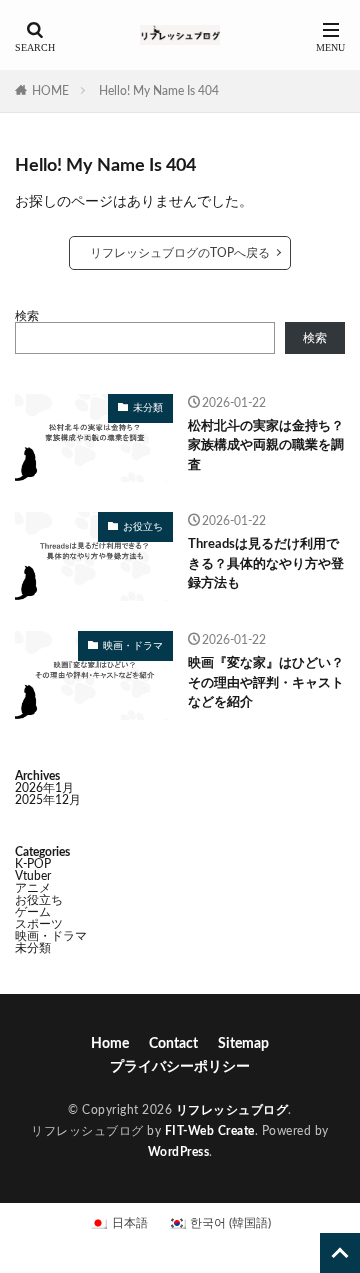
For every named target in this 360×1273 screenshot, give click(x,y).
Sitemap (243, 1044)
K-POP (33, 864)
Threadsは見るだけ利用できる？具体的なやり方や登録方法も (266, 564)
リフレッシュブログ (232, 1110)
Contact (173, 1044)
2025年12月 (48, 800)
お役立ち (143, 527)
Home (110, 1044)
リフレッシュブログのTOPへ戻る (180, 253)
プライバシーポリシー (180, 1067)
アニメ (33, 888)
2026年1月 (44, 788)
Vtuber (33, 876)
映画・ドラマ (133, 646)
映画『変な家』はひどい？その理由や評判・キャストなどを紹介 (266, 683)
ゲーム (33, 912)
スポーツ (39, 924)
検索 (27, 316)
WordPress (179, 1152)
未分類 (148, 408)
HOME (50, 91)
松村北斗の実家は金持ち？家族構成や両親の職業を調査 (266, 446)
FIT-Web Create (210, 1131)
